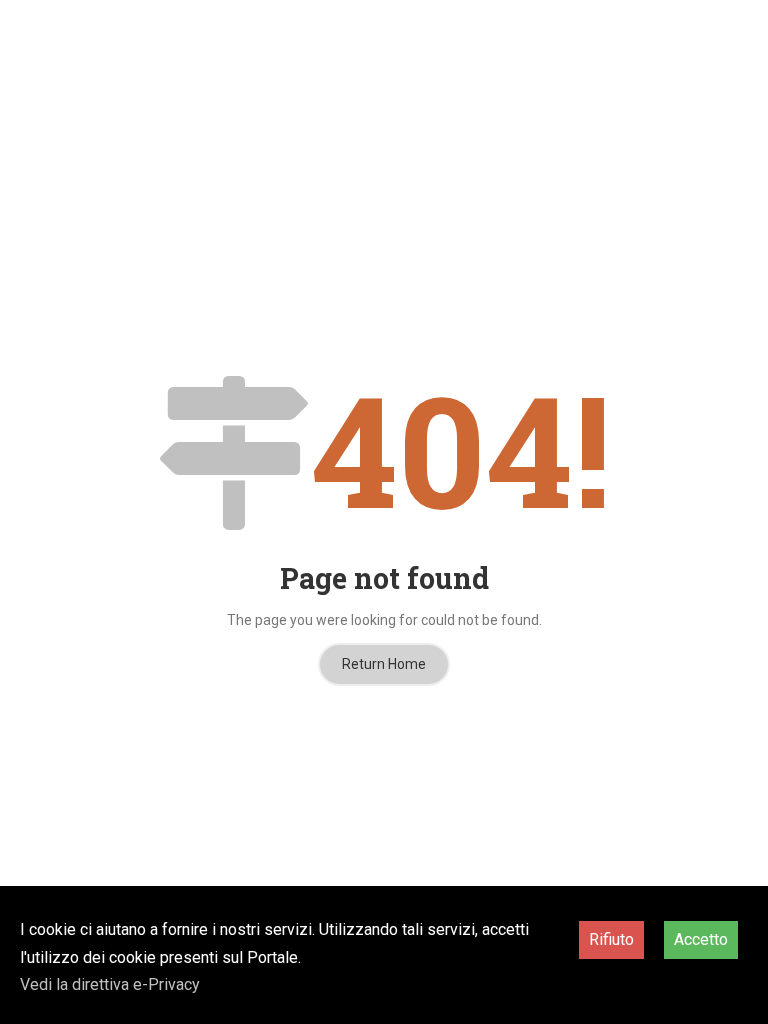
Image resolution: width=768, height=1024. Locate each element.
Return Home (384, 664)
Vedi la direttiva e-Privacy (110, 984)
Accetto (701, 939)
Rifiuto (611, 939)
